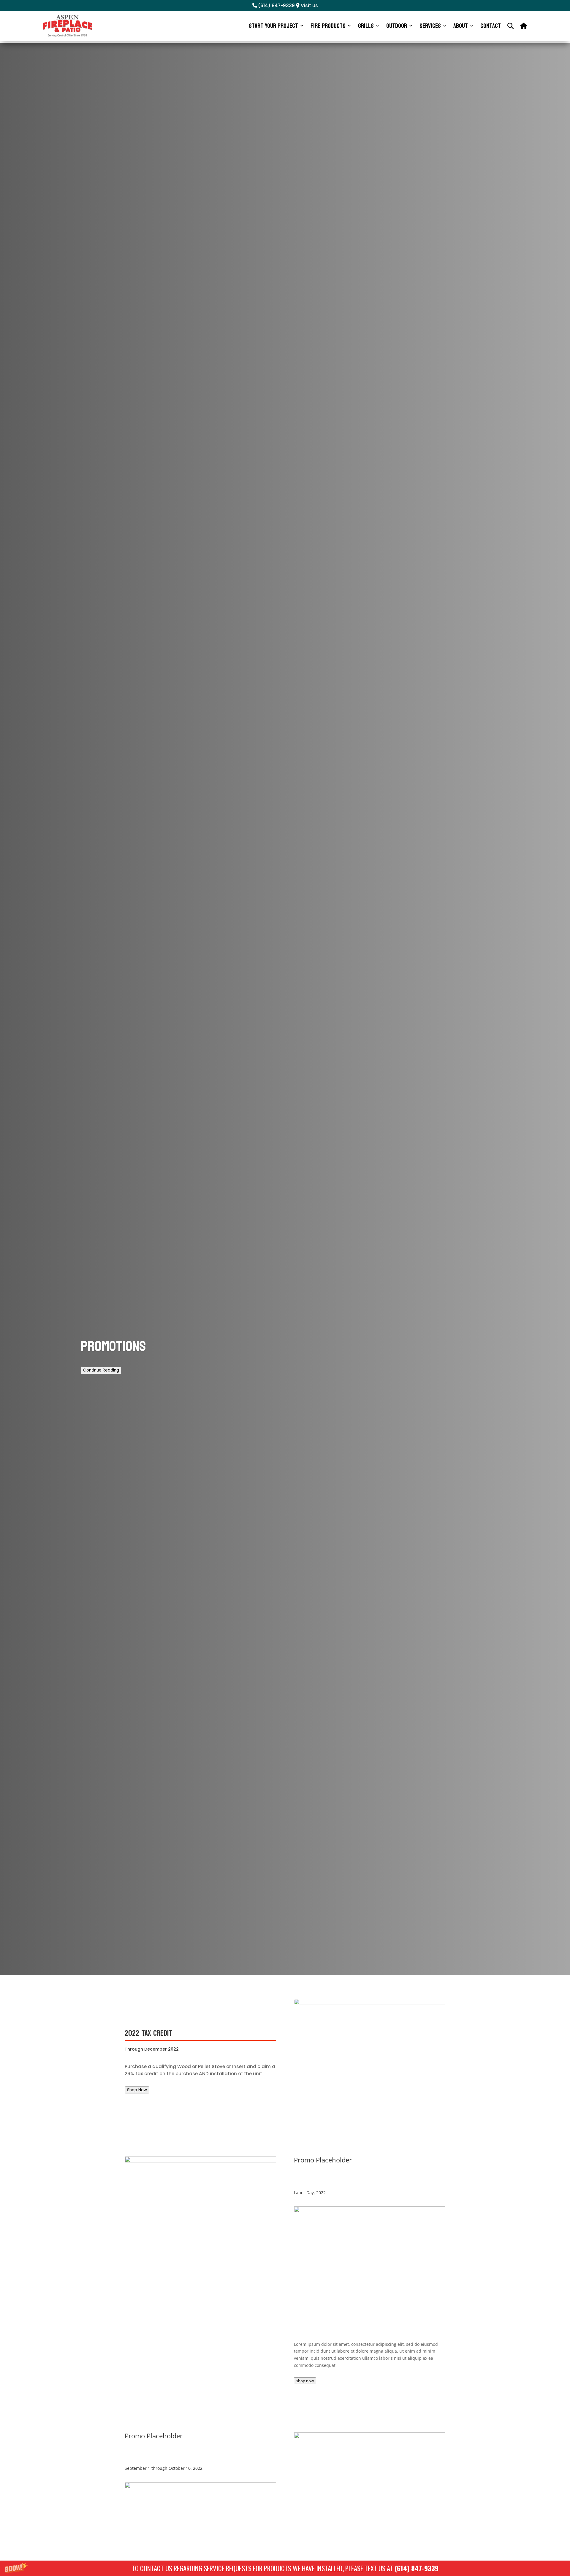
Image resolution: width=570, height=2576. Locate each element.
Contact (491, 26)
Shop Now (137, 2090)
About (461, 26)
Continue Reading (101, 1370)
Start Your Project (273, 26)
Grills (366, 26)
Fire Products (328, 26)
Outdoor (397, 26)
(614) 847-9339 (417, 2568)
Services (430, 26)
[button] (285, 2568)
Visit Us (309, 5)
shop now (305, 2381)
